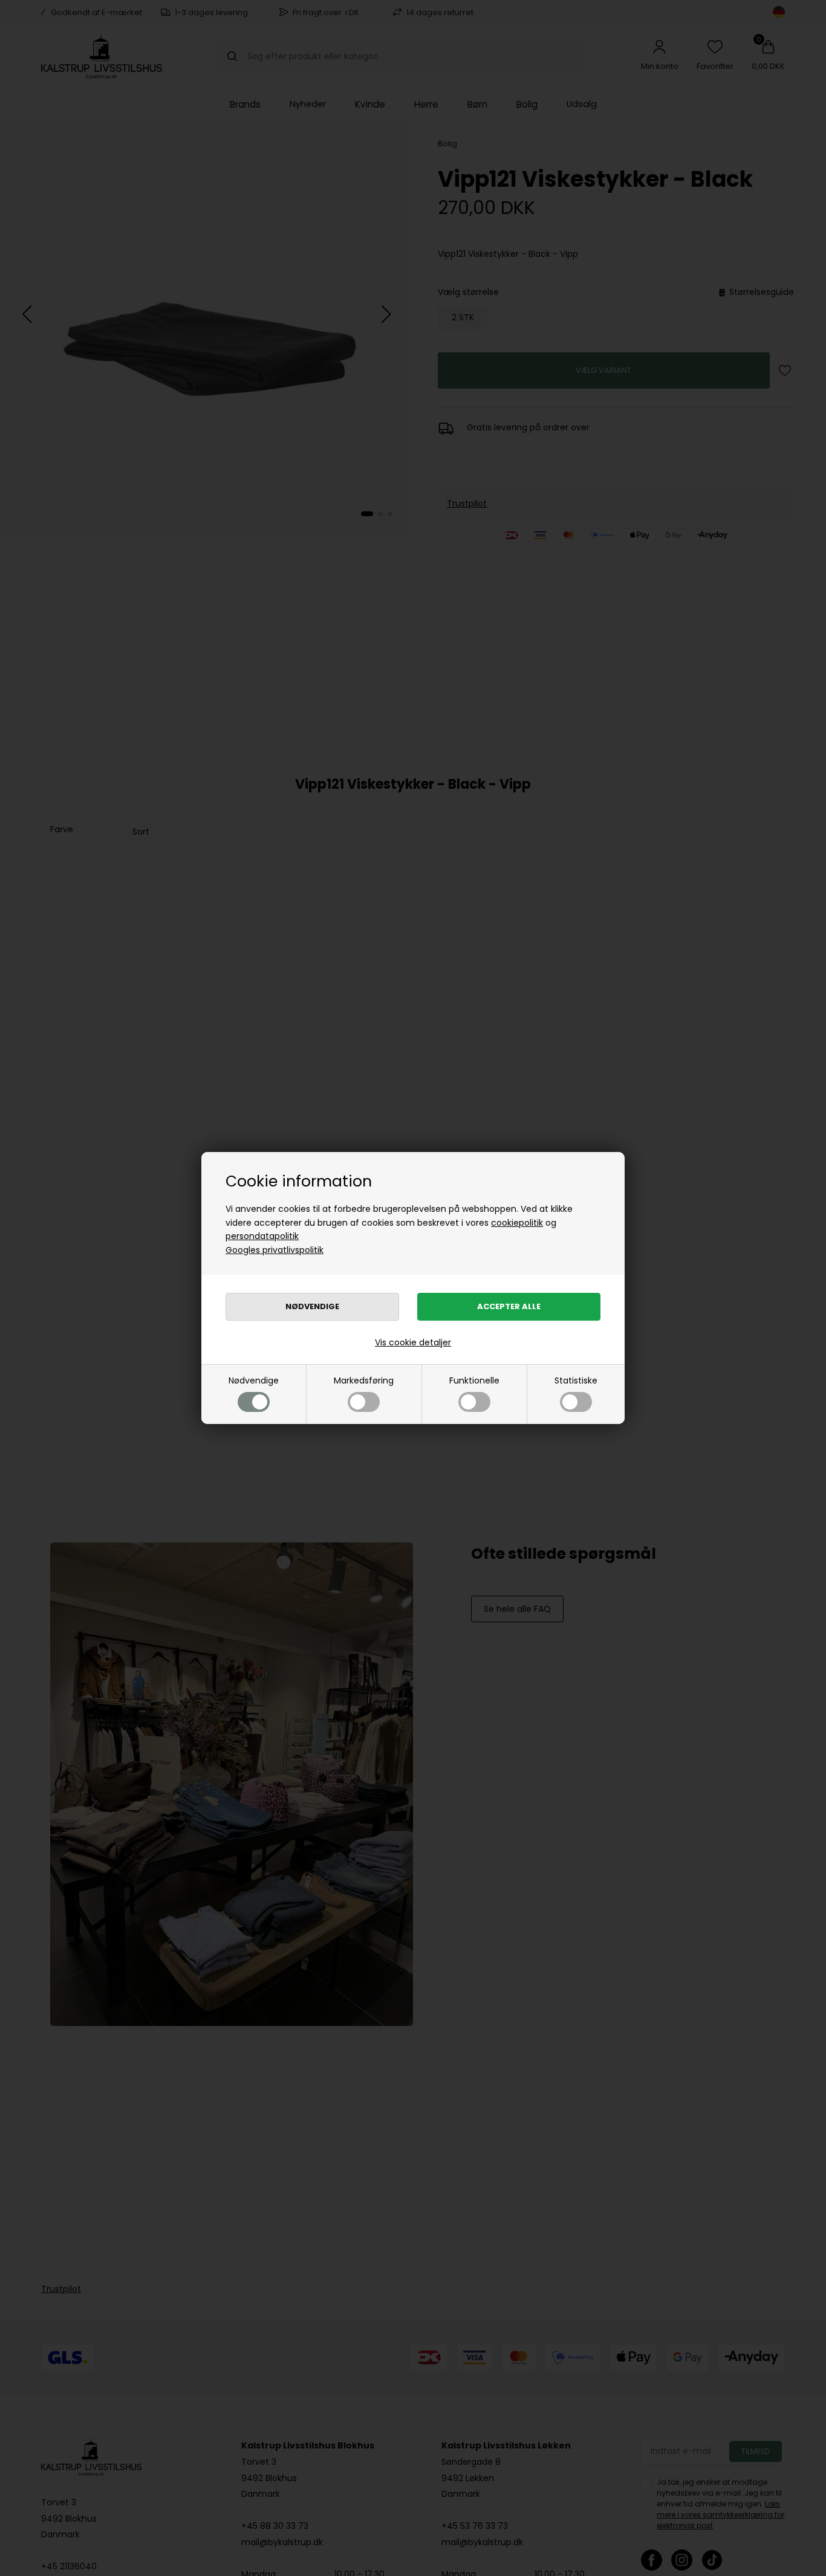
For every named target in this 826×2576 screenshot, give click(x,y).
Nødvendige (254, 1380)
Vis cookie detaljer (413, 1342)
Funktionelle (474, 1380)
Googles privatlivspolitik (275, 1250)
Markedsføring (364, 1380)
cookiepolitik (517, 1223)
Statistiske (576, 1380)
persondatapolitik (262, 1236)
